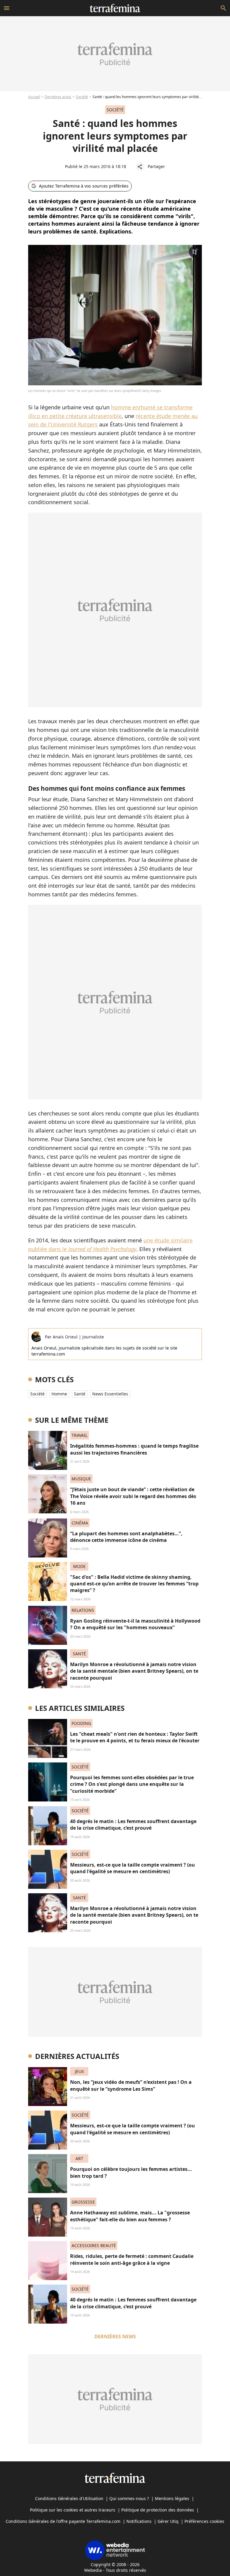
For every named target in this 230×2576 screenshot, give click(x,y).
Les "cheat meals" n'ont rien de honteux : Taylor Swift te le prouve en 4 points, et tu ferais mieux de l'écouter (135, 1737)
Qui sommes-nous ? (129, 2498)
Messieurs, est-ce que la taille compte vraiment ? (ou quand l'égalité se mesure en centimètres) (133, 1868)
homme (59, 1394)
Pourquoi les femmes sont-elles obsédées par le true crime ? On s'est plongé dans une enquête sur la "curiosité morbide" (132, 1784)
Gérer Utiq (168, 2521)
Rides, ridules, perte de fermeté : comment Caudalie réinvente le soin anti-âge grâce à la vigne (132, 2259)
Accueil (34, 97)
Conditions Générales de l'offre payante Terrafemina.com (63, 2521)
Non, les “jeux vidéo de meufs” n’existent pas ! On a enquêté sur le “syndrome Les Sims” (131, 2085)
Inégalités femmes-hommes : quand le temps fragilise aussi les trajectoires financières (134, 1449)
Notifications (139, 2521)
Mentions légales (172, 2498)
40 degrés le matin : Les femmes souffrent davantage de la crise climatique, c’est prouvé (133, 1825)
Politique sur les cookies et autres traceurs (73, 2510)
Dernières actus (58, 97)
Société (82, 97)
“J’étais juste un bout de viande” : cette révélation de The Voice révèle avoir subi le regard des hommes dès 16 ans (133, 1496)
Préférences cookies (204, 2521)
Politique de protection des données (158, 2510)
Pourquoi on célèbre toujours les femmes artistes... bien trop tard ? (131, 2172)
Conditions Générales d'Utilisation (69, 2498)
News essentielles (110, 1394)
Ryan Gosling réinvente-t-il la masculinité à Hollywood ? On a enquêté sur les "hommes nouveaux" (135, 1624)
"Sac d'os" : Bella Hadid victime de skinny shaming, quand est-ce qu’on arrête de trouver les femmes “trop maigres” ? (134, 1584)
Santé (80, 1394)
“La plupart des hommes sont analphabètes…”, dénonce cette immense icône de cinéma (126, 1537)
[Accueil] (115, 8)
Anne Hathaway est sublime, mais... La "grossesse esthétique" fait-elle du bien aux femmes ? (130, 2216)
